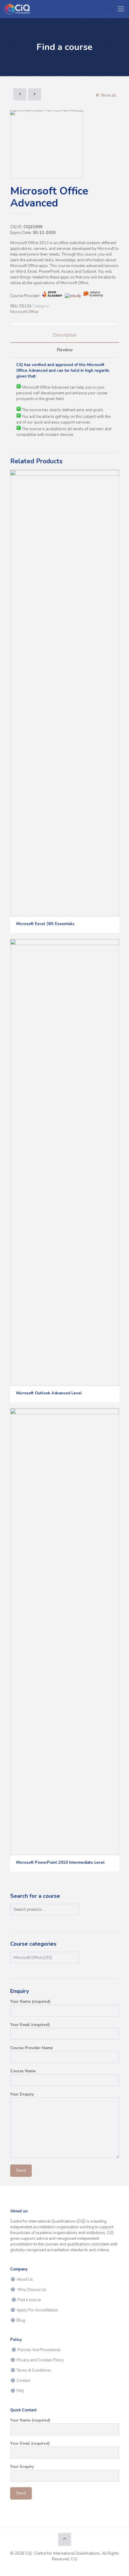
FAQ (20, 2391)
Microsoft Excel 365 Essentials (45, 924)
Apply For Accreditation (37, 2310)
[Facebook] (52, 2568)
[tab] (65, 335)
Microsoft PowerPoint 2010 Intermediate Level (60, 1863)
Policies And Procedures (39, 2350)
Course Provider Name (31, 2048)
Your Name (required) (30, 2002)
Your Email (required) (30, 2025)
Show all (108, 95)
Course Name (23, 2071)
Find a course (29, 2300)
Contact (23, 2381)
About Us (24, 2279)
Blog (20, 2320)
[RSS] (77, 2568)
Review (65, 350)
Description (65, 335)
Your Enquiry (22, 2094)
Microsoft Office (24, 312)
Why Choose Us (31, 2290)
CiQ (74, 2559)
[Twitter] (60, 2568)
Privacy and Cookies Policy (40, 2360)
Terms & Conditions (33, 2370)
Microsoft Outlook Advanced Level (49, 1393)
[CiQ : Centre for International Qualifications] (18, 9)
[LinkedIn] (69, 2568)
